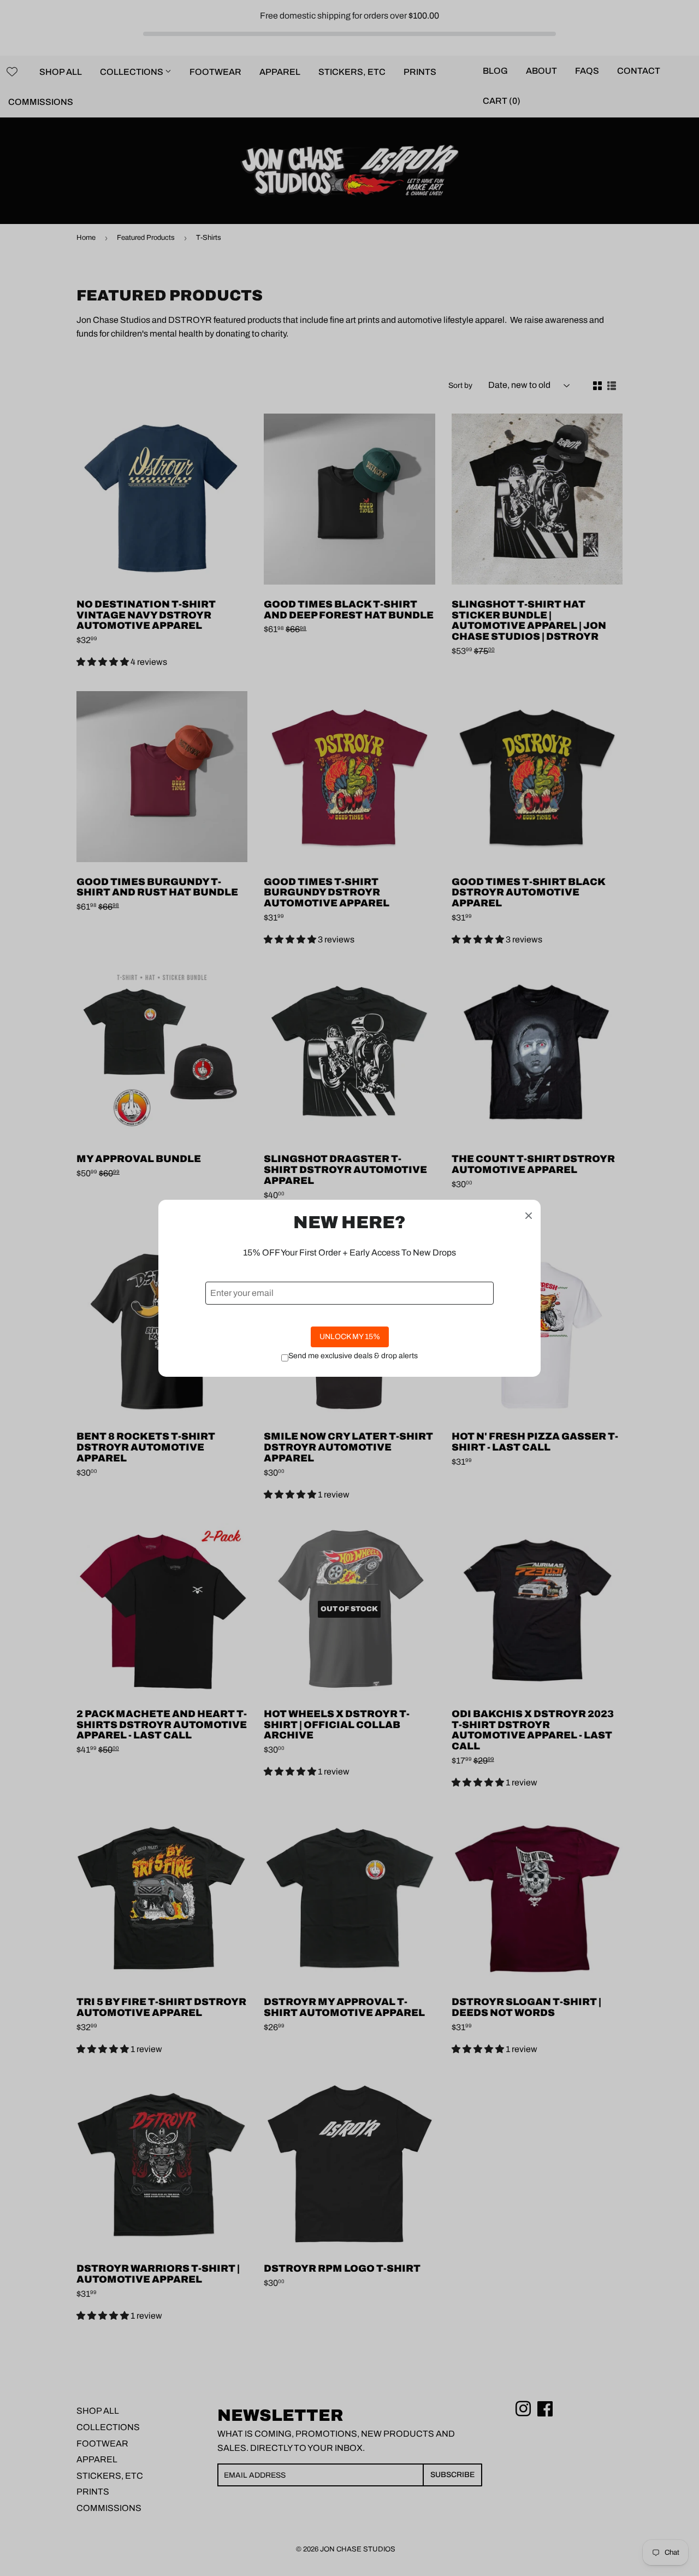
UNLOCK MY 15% (350, 1337)
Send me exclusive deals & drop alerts (353, 1356)
